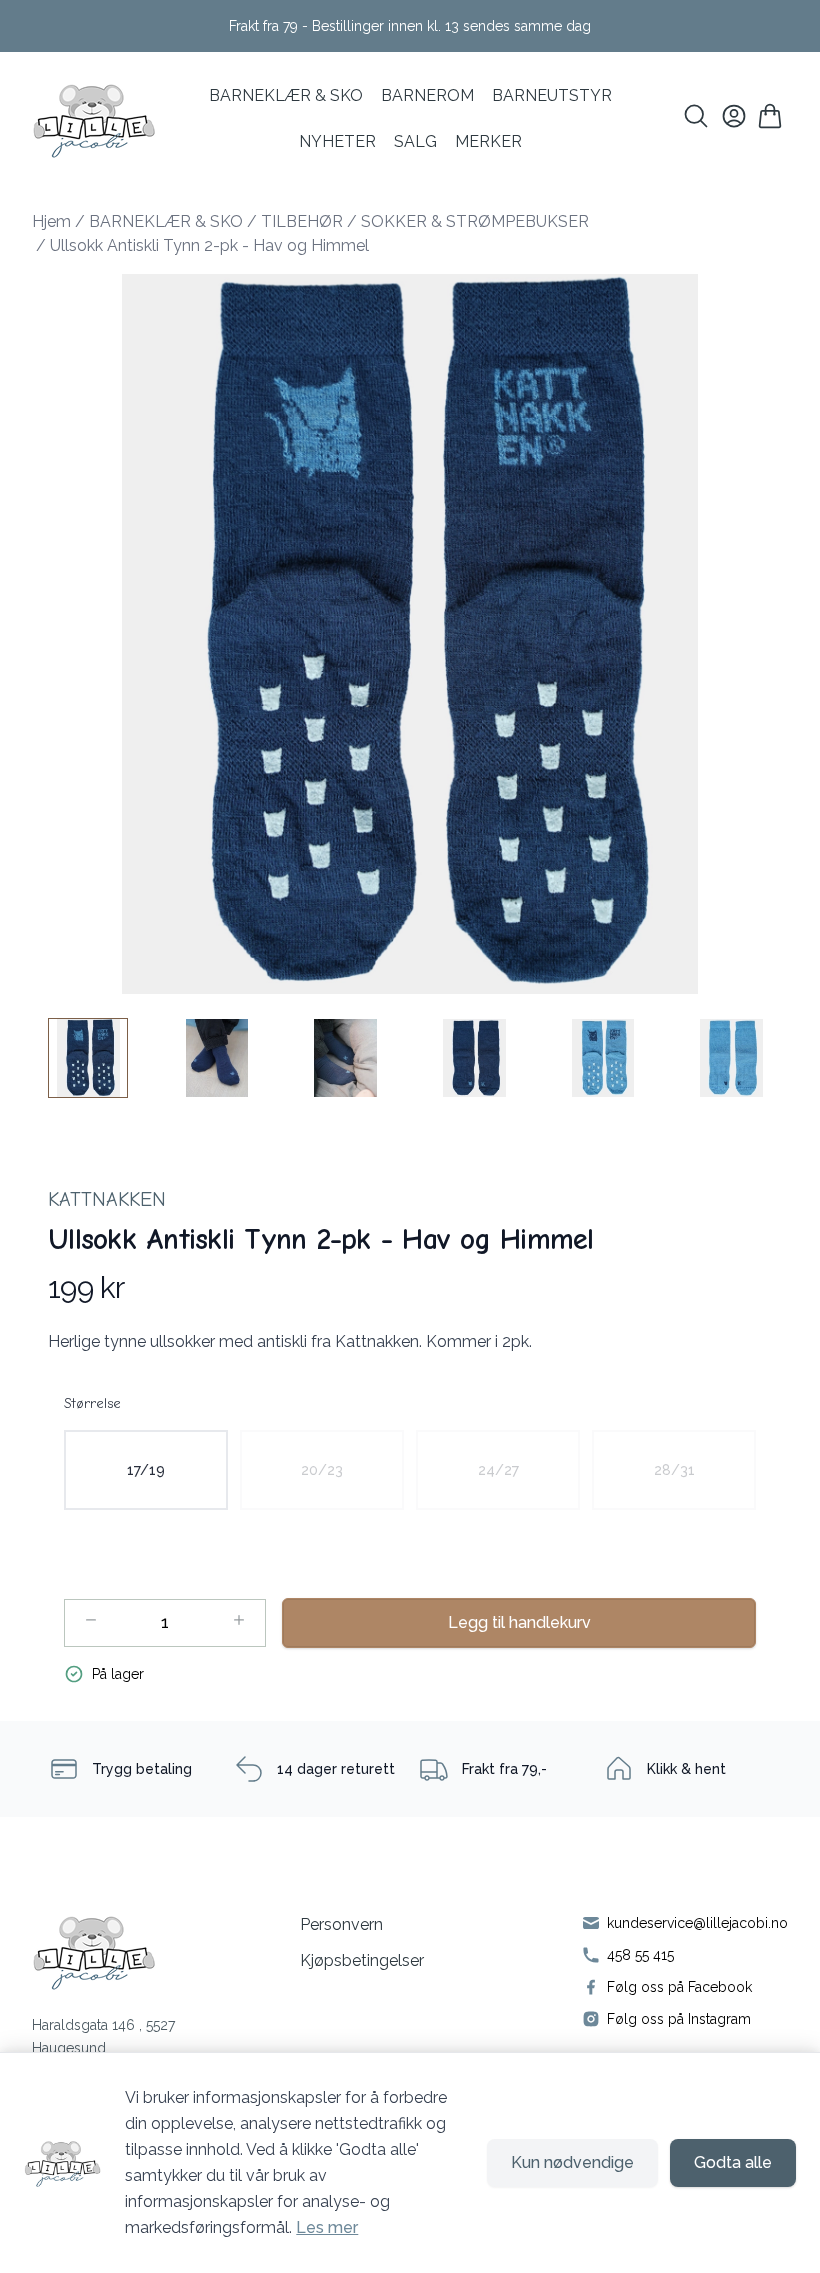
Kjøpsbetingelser (362, 1960)
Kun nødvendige (572, 2162)
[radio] (146, 1470)
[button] (410, 634)
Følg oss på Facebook (679, 1987)
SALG (415, 141)
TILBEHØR (302, 221)
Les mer (327, 2227)
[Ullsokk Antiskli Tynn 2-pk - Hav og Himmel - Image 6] (732, 1058)
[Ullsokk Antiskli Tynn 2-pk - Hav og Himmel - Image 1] (88, 1058)
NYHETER (337, 141)
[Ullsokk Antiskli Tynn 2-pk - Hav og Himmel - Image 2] (217, 1058)
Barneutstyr (552, 95)
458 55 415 (640, 1955)
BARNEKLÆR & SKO (286, 95)
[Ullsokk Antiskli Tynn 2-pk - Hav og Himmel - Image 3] (346, 1058)
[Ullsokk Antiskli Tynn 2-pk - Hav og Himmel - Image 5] (603, 1058)
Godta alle (733, 2162)
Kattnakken (107, 1199)
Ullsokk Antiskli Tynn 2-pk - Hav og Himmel (209, 245)
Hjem (51, 221)
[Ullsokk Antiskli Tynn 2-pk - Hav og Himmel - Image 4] (474, 1058)
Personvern (341, 1924)
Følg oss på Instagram (679, 2019)
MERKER (488, 141)
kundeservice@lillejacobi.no (697, 1923)
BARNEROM (427, 95)
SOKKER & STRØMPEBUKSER (475, 221)
